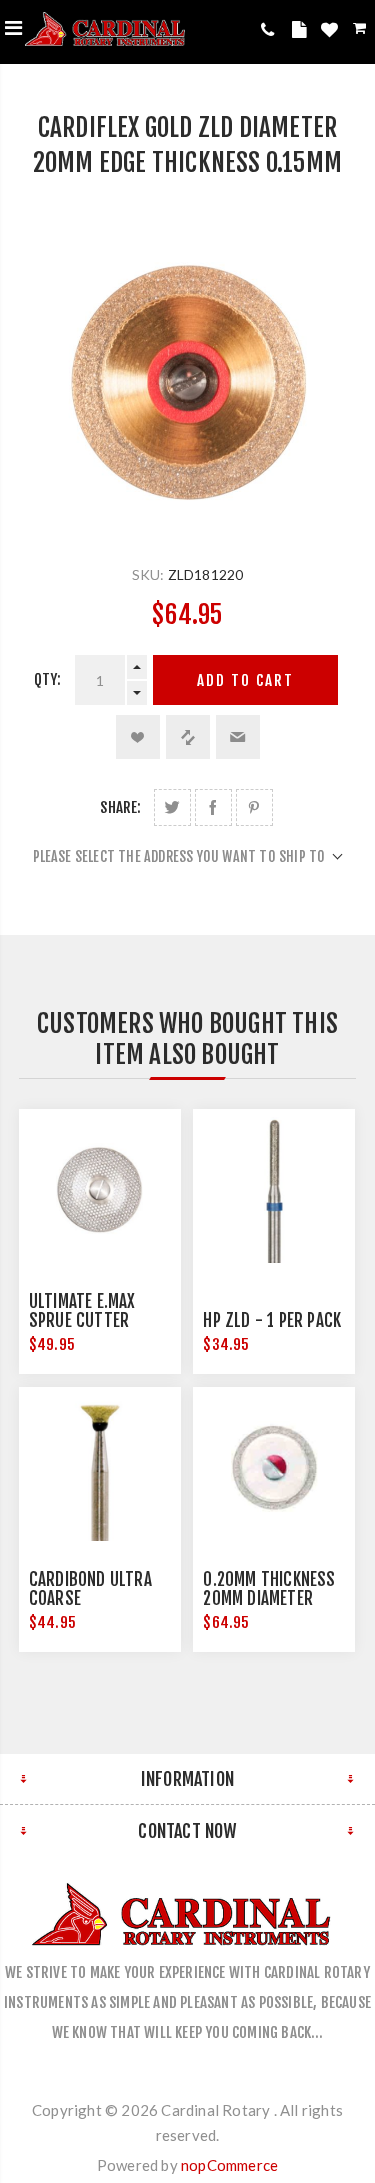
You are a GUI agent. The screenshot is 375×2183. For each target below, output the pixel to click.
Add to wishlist (138, 737)
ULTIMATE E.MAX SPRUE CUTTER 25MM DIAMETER (83, 1320)
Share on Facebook (213, 807)
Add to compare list (188, 737)
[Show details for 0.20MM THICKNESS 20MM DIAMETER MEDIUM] (274, 1468)
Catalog (302, 33)
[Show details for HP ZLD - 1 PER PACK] (274, 1190)
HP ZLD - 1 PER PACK (272, 1320)
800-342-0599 (271, 29)
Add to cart (245, 680)
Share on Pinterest (254, 807)
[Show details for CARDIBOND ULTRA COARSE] (100, 1468)
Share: (120, 807)
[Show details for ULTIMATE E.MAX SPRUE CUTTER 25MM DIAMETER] (100, 1190)
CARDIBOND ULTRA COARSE (90, 1589)
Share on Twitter (172, 807)
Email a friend (238, 737)
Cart (361, 31)
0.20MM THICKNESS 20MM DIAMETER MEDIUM (269, 1598)
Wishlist (332, 33)
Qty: (48, 679)
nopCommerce (229, 2165)
